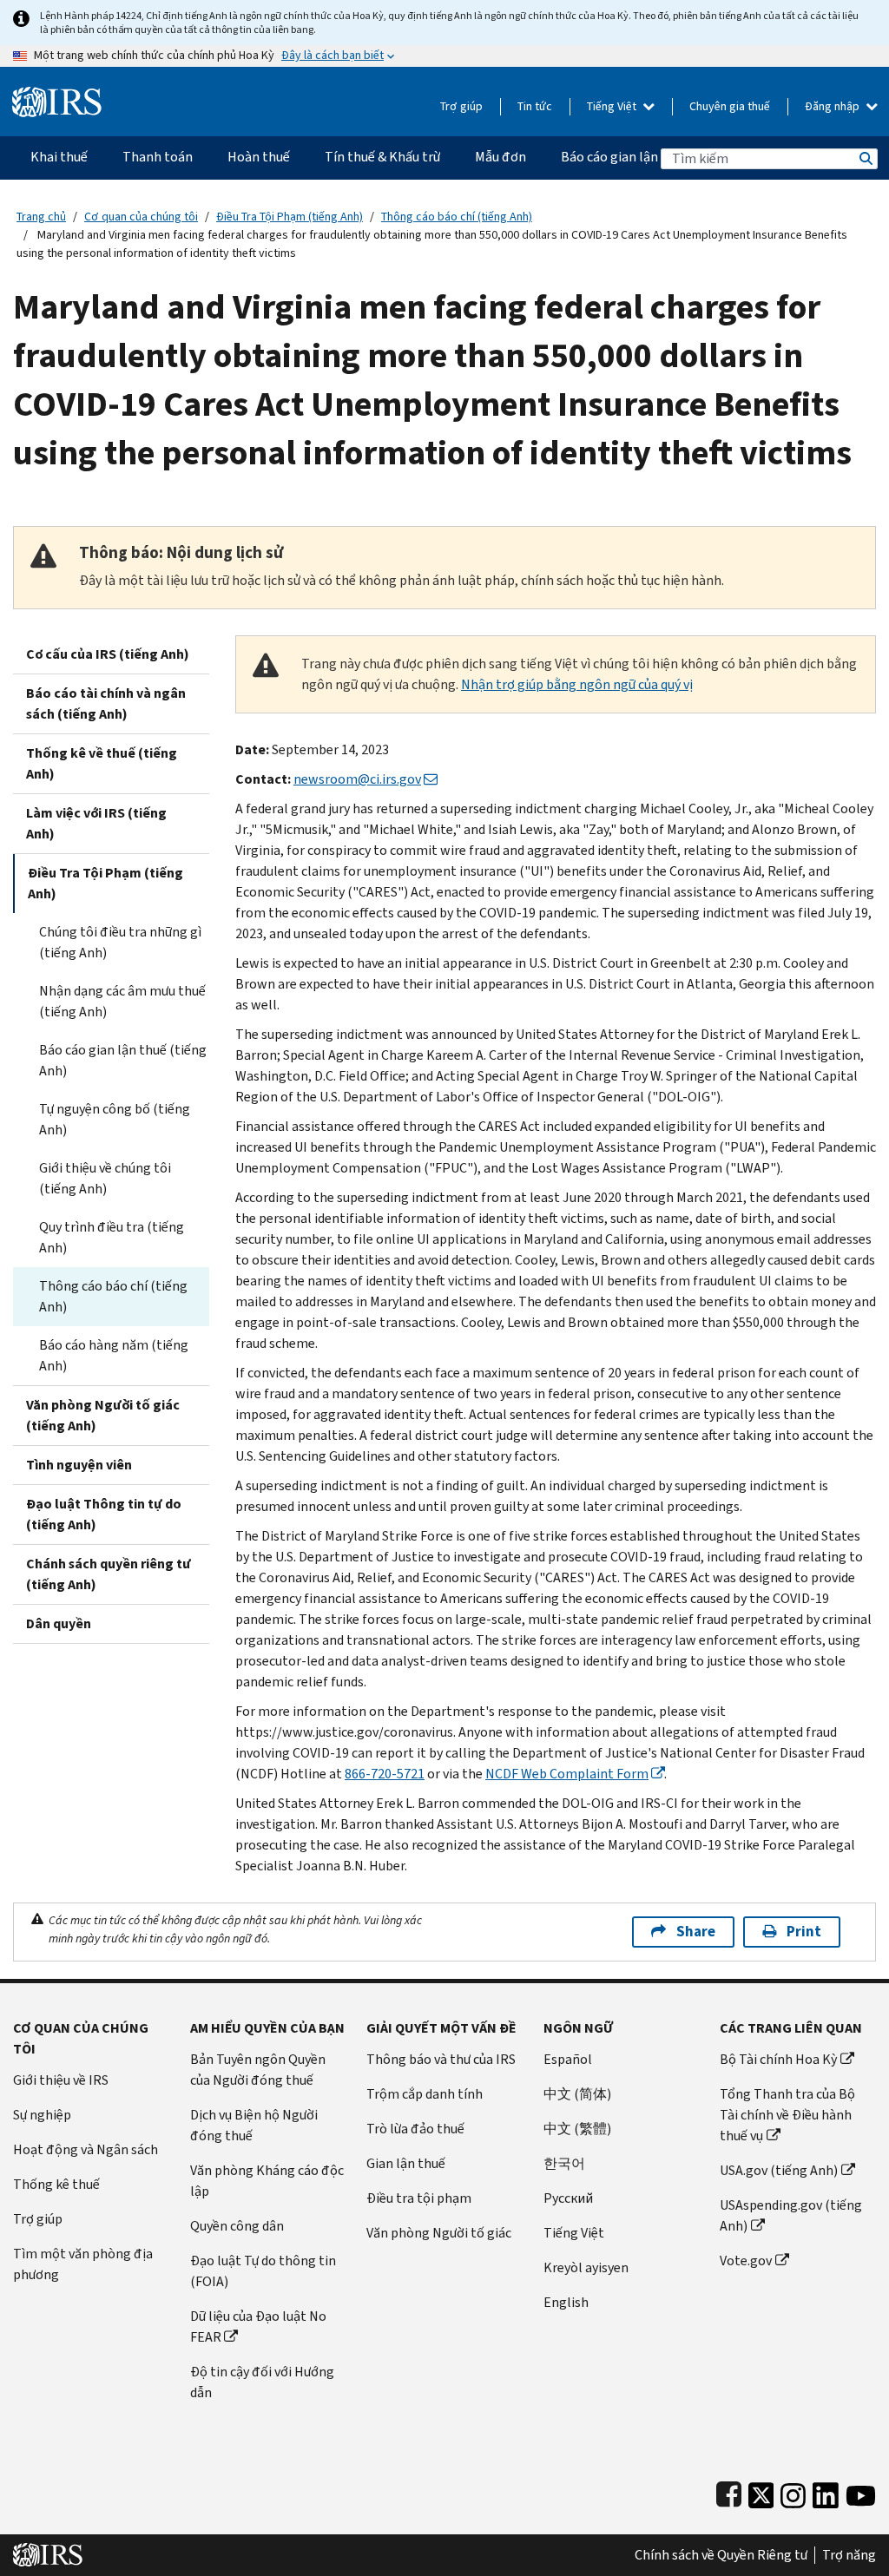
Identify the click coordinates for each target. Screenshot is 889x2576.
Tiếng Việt (613, 106)
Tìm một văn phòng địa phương (83, 2264)
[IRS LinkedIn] (826, 2491)
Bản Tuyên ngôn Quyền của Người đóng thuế (258, 2070)
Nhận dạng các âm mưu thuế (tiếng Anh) (122, 1001)
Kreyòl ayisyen (586, 2267)
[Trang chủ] (57, 95)
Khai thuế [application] (59, 157)
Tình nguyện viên (79, 1465)
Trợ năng (849, 2555)
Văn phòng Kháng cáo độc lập (267, 2181)
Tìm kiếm (865, 158)
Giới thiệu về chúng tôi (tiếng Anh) (105, 1178)
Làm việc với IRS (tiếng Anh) (96, 823)
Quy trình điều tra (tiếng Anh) (112, 1237)
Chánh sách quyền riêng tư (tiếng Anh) (109, 1574)
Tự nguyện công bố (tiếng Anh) (115, 1119)
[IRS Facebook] (729, 2491)
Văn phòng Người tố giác (439, 2233)
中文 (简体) (577, 2094)
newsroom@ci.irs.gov (357, 779)
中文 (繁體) (577, 2129)
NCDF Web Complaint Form (567, 1774)
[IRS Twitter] (761, 2491)
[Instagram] (793, 2491)
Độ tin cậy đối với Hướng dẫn (262, 2382)
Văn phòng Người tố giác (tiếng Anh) (103, 1415)
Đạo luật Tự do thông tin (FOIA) (263, 2271)
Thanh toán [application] (158, 157)
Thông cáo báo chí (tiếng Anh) (457, 217)
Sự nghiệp (42, 2115)
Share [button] (696, 1932)
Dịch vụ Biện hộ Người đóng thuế (254, 2125)
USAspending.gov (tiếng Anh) (791, 2215)
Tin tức (535, 106)
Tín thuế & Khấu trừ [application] (382, 157)
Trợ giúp (461, 106)
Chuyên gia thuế (730, 106)
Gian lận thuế (406, 2163)
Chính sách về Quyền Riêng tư (721, 2555)
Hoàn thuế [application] (259, 157)
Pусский (568, 2198)
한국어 (564, 2163)
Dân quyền (59, 1623)
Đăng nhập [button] (833, 106)
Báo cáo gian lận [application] (609, 157)
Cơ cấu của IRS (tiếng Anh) (108, 654)
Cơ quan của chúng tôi (141, 217)
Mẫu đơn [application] (500, 157)
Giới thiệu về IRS (61, 2080)
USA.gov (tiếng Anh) (779, 2170)
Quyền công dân (237, 2226)
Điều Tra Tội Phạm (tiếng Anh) (290, 217)
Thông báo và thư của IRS (441, 2059)
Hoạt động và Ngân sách (86, 2149)
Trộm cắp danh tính (425, 2094)
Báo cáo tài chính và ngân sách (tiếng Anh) (106, 703)
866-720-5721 (385, 1774)
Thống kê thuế (56, 2184)
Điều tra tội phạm (419, 2198)
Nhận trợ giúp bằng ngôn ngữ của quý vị (577, 684)
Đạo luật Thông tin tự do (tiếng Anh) (104, 1514)
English (566, 2302)
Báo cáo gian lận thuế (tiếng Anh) (123, 1060)
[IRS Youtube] (861, 2491)
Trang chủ (41, 217)
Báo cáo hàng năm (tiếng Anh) (114, 1355)
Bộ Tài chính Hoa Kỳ (778, 2059)
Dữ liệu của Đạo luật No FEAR (258, 2326)
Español (568, 2059)
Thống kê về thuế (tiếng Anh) (102, 763)
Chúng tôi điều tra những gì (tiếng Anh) (120, 942)
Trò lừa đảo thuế (415, 2129)
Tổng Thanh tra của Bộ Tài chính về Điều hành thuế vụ (787, 2115)
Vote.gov (746, 2261)
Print (804, 1932)
